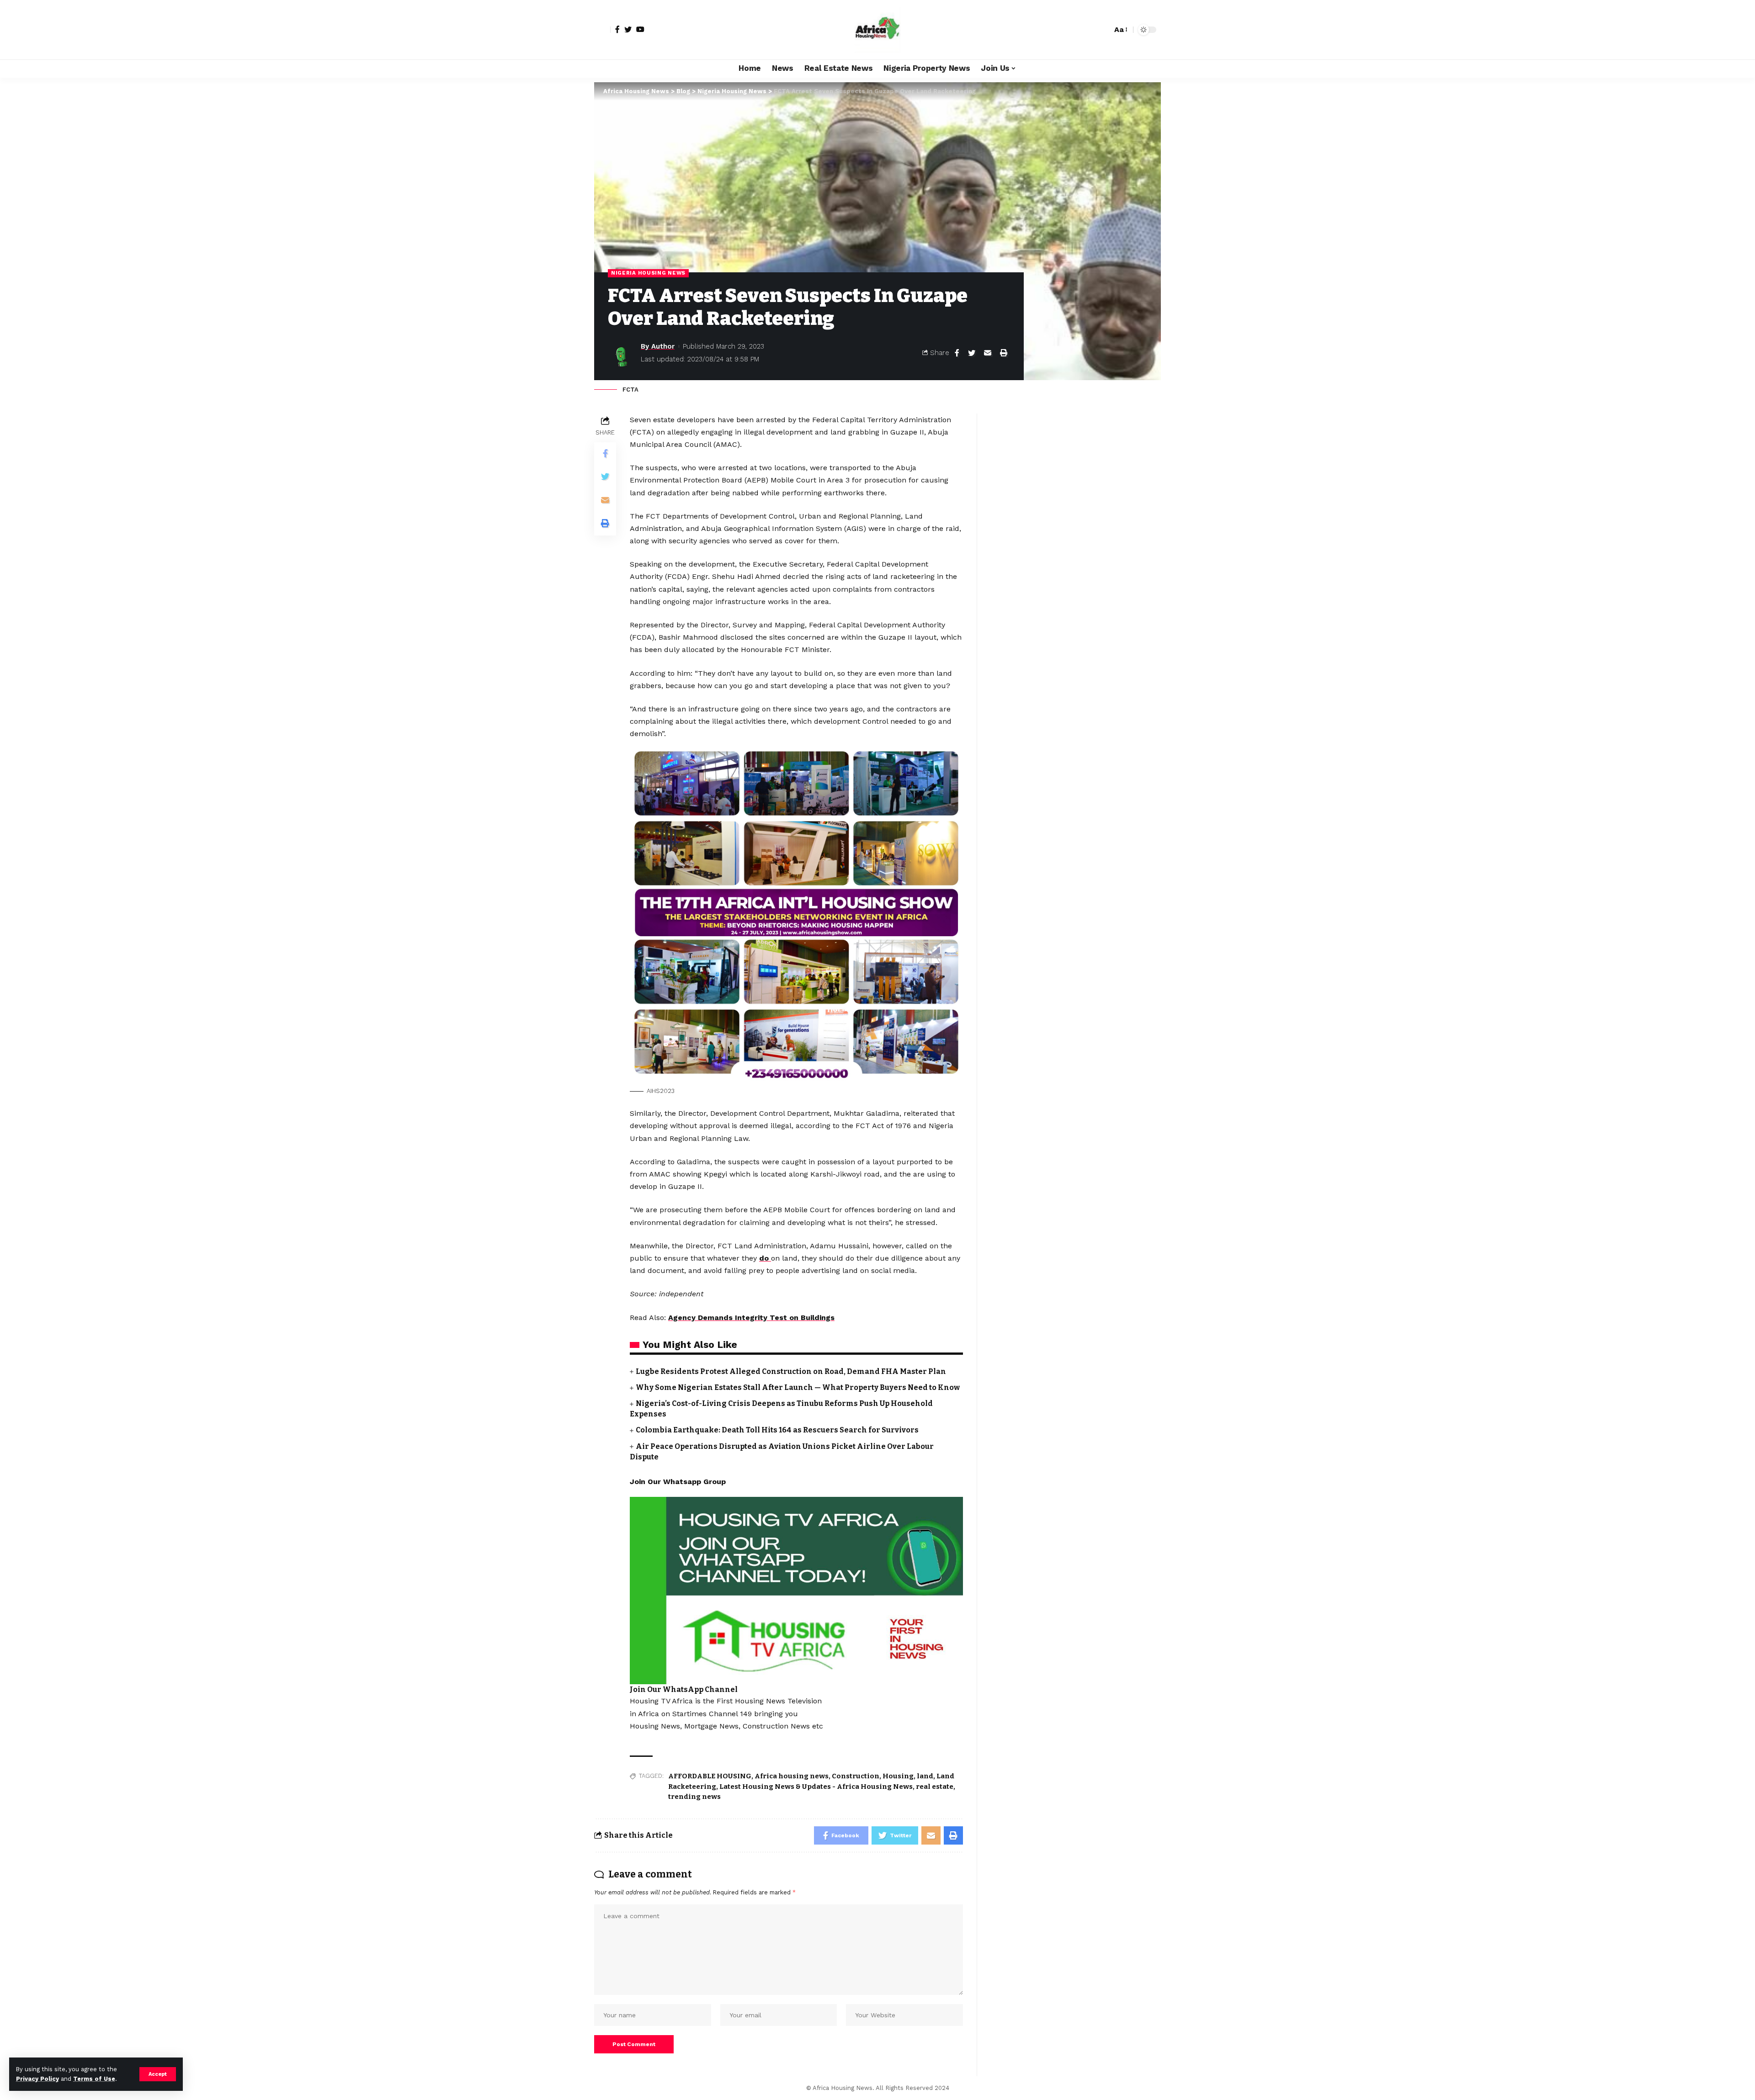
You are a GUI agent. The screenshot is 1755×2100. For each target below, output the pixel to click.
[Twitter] (628, 29)
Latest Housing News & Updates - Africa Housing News (816, 1787)
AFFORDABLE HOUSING (710, 1776)
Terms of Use (94, 2079)
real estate (935, 1787)
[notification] (1089, 30)
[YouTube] (640, 29)
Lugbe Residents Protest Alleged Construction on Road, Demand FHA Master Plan (791, 1371)
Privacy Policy (37, 2079)
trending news (694, 1797)
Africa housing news (792, 1776)
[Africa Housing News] (877, 30)
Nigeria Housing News (648, 273)
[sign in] (602, 30)
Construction (856, 1776)
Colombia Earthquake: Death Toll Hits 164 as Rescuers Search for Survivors (777, 1430)
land (925, 1776)
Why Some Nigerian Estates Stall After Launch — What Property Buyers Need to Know (798, 1387)
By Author (658, 346)
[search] (1103, 30)
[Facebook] (617, 29)
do (765, 1258)
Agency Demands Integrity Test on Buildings (751, 1318)
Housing (898, 1776)
